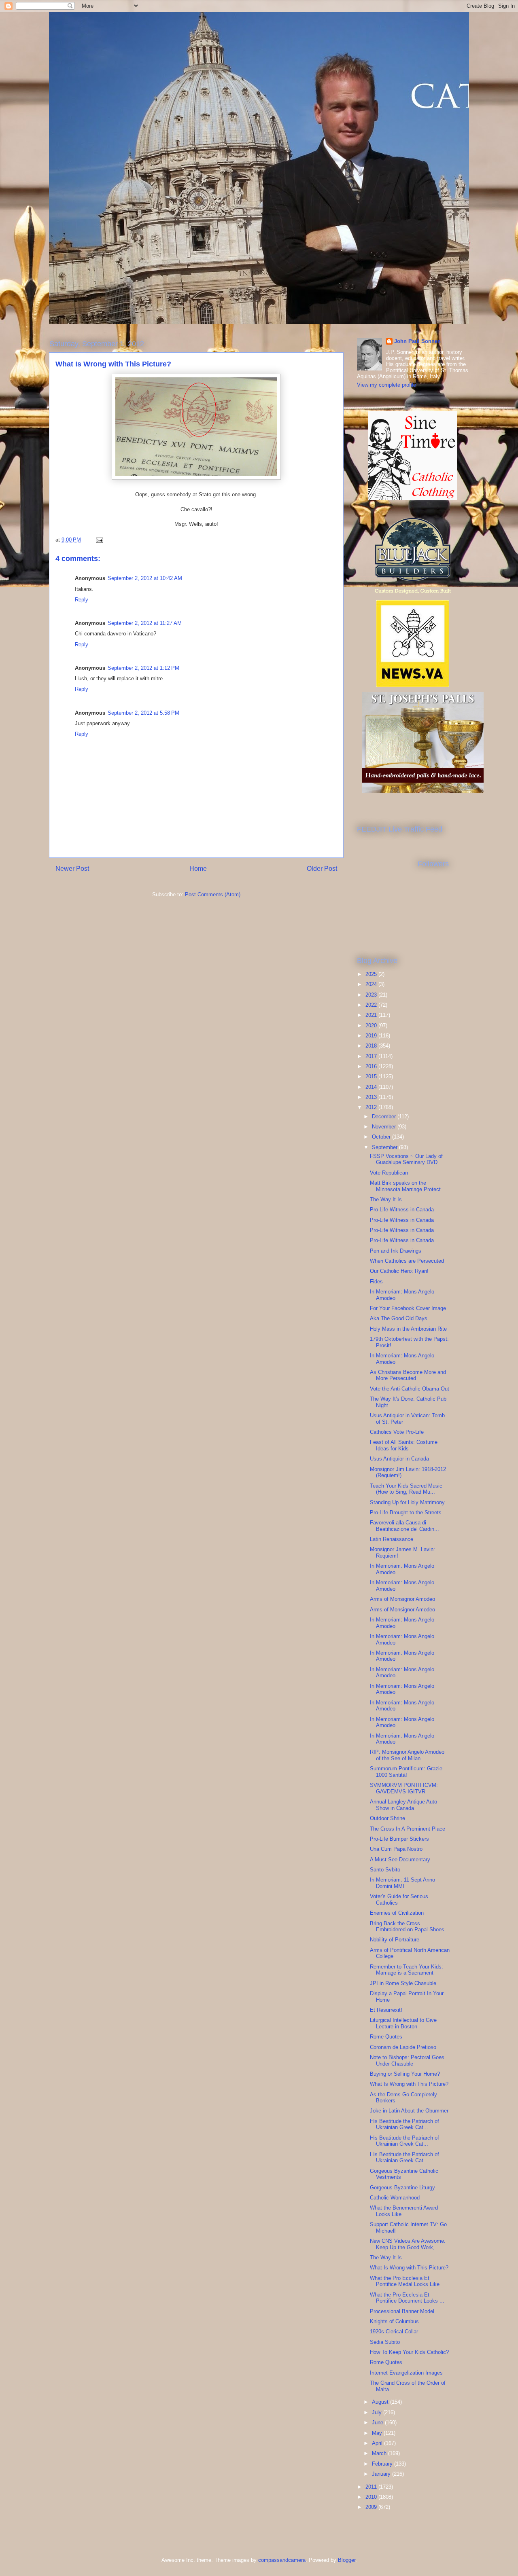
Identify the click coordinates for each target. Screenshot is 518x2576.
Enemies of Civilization (397, 1913)
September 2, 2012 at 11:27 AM (145, 623)
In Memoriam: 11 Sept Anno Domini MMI (402, 1883)
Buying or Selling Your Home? (405, 2074)
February (383, 2464)
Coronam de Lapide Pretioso (403, 2047)
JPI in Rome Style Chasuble (403, 1983)
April (378, 2443)
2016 (372, 1066)
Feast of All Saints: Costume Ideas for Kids (404, 1445)
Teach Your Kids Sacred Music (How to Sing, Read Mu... (406, 1489)
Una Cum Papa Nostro (396, 1849)
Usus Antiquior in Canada (399, 1459)
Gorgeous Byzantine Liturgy (402, 2188)
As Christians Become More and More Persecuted (408, 1375)
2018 (372, 1046)
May (378, 2433)
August (381, 2402)
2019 (372, 1036)
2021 (372, 1015)
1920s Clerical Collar (394, 2332)
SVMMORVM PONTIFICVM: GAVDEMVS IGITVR (404, 1788)
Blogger (347, 2560)
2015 (372, 1076)
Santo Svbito (385, 1870)
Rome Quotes (386, 2037)
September (385, 1147)
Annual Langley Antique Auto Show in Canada (403, 1805)
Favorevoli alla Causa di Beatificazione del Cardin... (404, 1526)
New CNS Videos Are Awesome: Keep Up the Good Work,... (408, 2244)
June (378, 2423)
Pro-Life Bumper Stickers (399, 1839)
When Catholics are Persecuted (407, 1261)
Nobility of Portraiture (395, 1940)
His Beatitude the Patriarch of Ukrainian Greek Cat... (404, 2124)
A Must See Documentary (400, 1860)
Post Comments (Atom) (213, 894)
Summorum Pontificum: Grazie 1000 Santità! (406, 1772)
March (380, 2453)
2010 (372, 2497)
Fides (376, 1282)
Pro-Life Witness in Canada (402, 1210)
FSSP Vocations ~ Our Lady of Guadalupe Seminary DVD (406, 1159)
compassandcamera (282, 2560)
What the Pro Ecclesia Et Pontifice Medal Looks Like (405, 2281)
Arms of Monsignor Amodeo (402, 1599)
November (385, 1127)
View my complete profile (386, 385)
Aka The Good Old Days (399, 1318)
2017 (372, 1056)
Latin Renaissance (392, 1539)
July (378, 2412)
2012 (372, 1107)
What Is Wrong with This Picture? (409, 2084)
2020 (372, 1026)
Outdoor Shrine (387, 1818)
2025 (372, 974)
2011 (372, 2487)
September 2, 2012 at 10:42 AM (145, 578)
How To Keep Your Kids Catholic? (409, 2352)
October (382, 1137)
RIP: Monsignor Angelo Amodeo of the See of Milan (407, 1755)
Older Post (322, 869)
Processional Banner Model (402, 2311)
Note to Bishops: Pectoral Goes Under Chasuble (407, 2061)
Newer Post (72, 869)
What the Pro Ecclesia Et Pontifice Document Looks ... (407, 2298)
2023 (372, 995)
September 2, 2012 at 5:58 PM (143, 713)
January (382, 2474)
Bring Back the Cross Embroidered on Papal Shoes (407, 1927)
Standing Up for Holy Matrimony (407, 1502)
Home (198, 869)
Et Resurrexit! (386, 2010)
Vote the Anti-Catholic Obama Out (410, 1389)
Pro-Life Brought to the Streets (406, 1512)
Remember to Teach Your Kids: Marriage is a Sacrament (407, 1970)
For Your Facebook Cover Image (408, 1308)
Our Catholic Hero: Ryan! (399, 1271)
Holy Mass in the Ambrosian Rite (408, 1329)
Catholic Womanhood (395, 2198)
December (385, 1117)
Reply (82, 600)
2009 (372, 2507)
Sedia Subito (385, 2342)
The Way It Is (386, 1199)
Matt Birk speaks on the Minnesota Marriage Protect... (408, 1186)
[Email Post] (99, 540)
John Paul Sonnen (417, 341)
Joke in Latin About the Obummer (409, 2111)
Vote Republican (389, 1173)
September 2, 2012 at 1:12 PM (143, 668)
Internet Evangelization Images (406, 2373)
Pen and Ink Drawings (396, 1251)
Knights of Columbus (394, 2321)
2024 (372, 984)
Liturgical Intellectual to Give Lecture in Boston (403, 2023)
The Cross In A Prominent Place (408, 1829)
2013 (372, 1097)
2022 (372, 1005)
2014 (372, 1087)
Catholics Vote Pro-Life (397, 1432)
